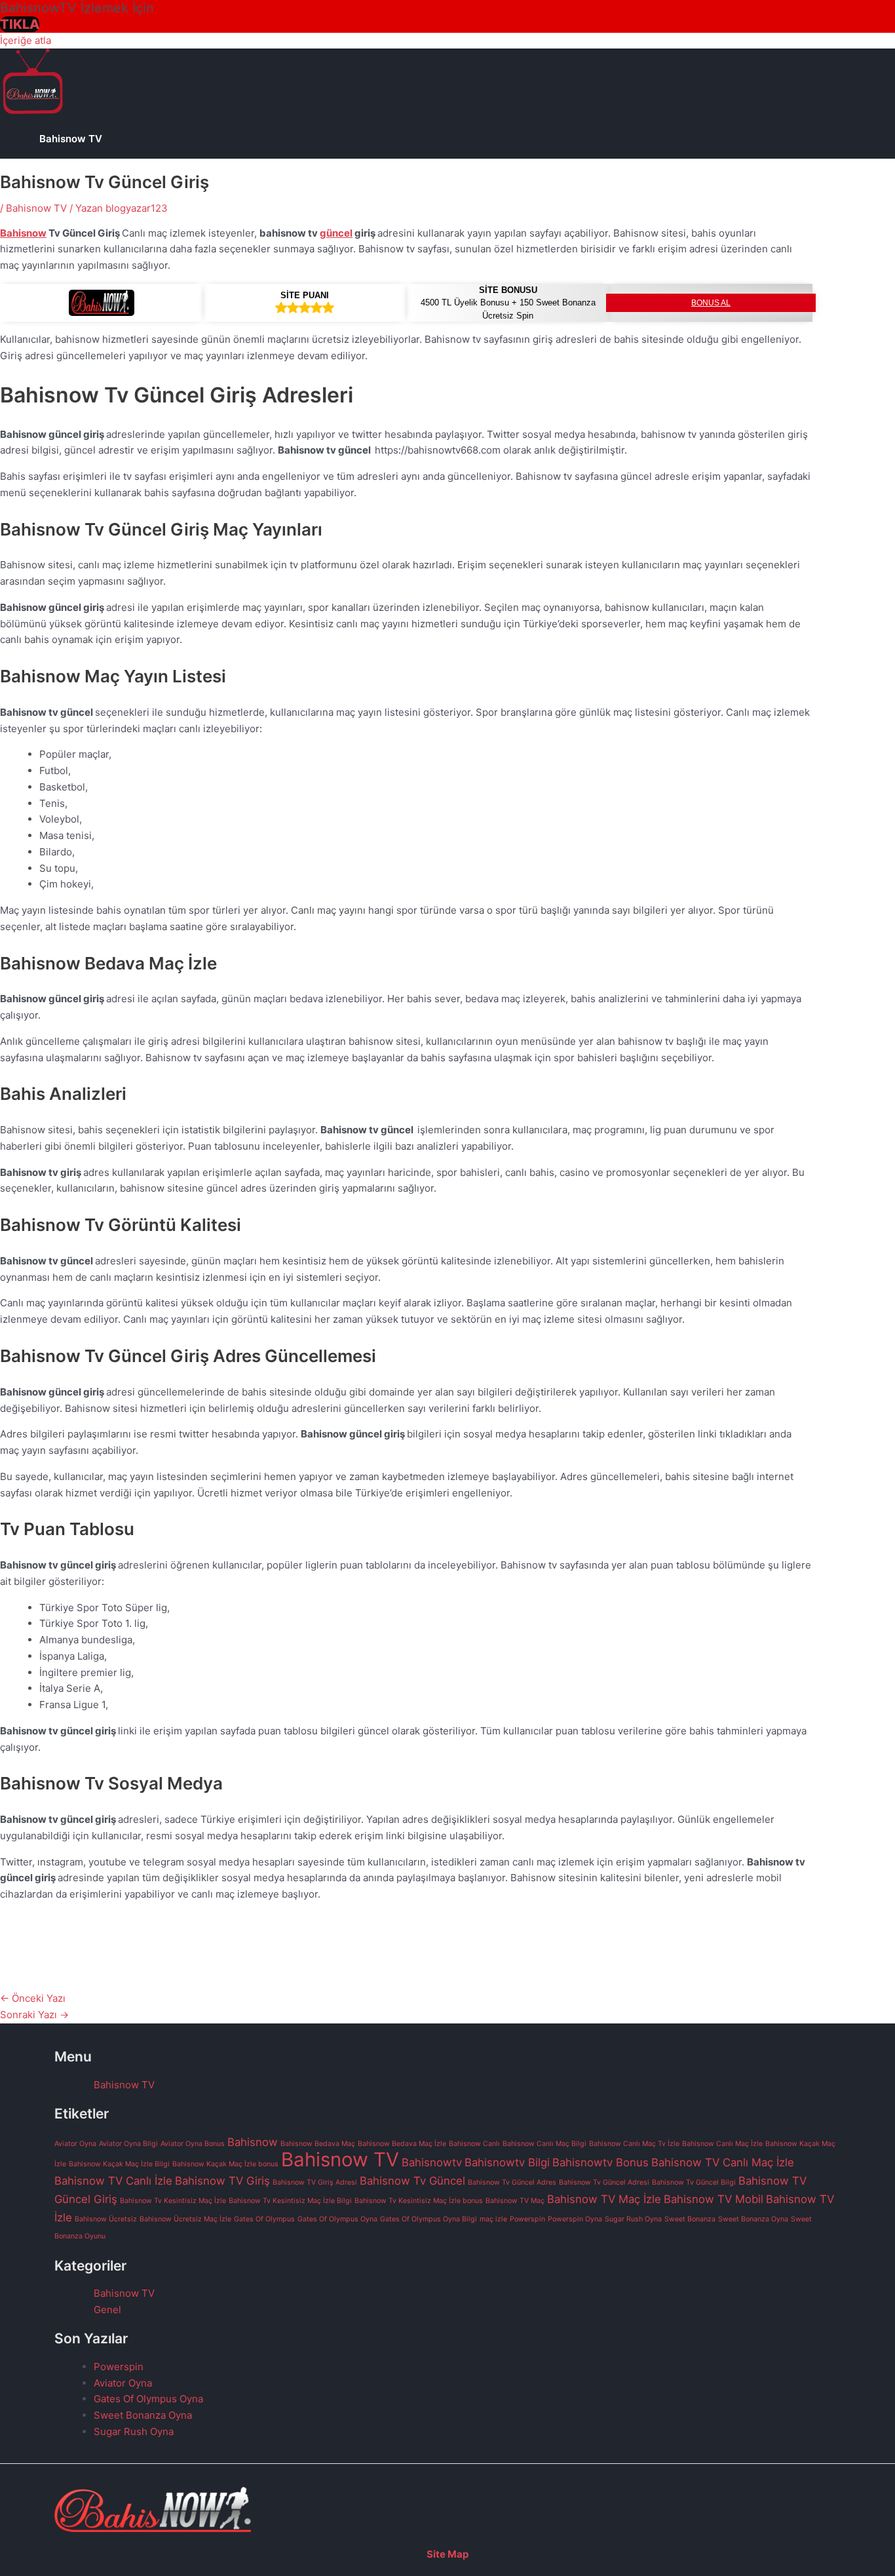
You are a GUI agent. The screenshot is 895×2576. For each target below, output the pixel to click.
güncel (336, 233)
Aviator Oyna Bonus (193, 2144)
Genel (107, 2310)
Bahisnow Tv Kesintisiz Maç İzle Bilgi (290, 2201)
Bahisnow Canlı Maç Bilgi (544, 2144)
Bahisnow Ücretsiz (106, 2219)
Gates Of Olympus (264, 2219)
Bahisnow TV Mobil (714, 2199)
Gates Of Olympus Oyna (337, 2219)
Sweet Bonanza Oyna (753, 2219)
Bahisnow (23, 233)
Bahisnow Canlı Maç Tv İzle (634, 2144)
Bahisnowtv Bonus (600, 2162)
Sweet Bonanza (690, 2219)
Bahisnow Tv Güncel (412, 2181)
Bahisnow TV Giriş (222, 2181)
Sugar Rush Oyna (633, 2219)
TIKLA (20, 24)
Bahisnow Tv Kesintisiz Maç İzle (173, 2201)
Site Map (447, 2554)
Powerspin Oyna (575, 2219)
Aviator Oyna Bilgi (128, 2144)
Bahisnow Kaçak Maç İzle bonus (225, 2164)
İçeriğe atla (26, 40)
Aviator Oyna (75, 2144)
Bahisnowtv (432, 2162)
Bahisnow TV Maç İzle (604, 2199)
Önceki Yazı (33, 1998)
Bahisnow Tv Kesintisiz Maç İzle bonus (419, 2201)
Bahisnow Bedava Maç (318, 2144)
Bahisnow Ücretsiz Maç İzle (185, 2219)
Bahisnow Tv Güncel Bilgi (694, 2182)
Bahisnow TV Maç (515, 2201)
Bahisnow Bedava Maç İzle (402, 2144)
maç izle (493, 2219)
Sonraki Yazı (34, 2015)
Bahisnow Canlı (474, 2144)
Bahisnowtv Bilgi (507, 2162)
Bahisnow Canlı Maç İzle (722, 2144)
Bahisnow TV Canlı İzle (113, 2181)
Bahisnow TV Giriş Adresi (315, 2182)
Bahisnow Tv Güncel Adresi (604, 2182)
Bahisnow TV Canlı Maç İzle (723, 2162)
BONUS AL (711, 303)
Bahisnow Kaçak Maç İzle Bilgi (119, 2164)
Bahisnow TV (71, 139)
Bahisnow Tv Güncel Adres (512, 2182)
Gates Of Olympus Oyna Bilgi (428, 2219)
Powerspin (527, 2219)
